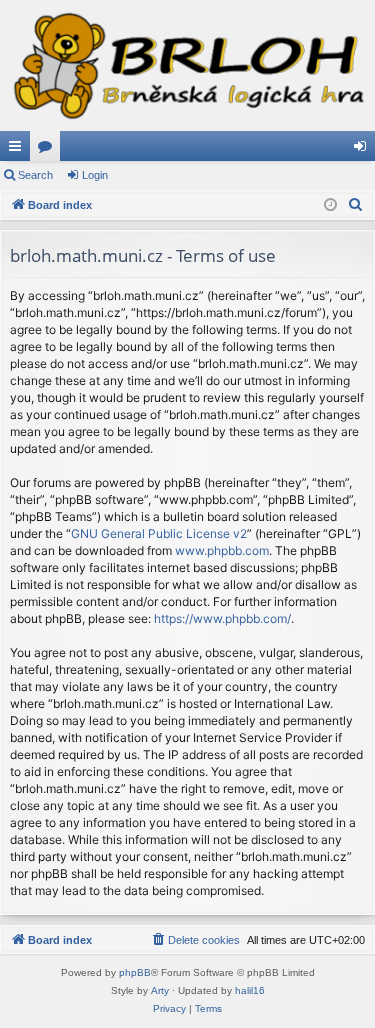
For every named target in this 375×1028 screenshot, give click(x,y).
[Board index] (187, 65)
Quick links (19, 150)
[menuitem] (356, 205)
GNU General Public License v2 (159, 533)
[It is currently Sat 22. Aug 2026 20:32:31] (330, 205)
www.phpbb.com (222, 550)
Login (95, 175)
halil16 (250, 990)
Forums (49, 150)
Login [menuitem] (364, 150)
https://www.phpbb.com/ (222, 618)
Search (35, 175)
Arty (160, 990)
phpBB (135, 972)
